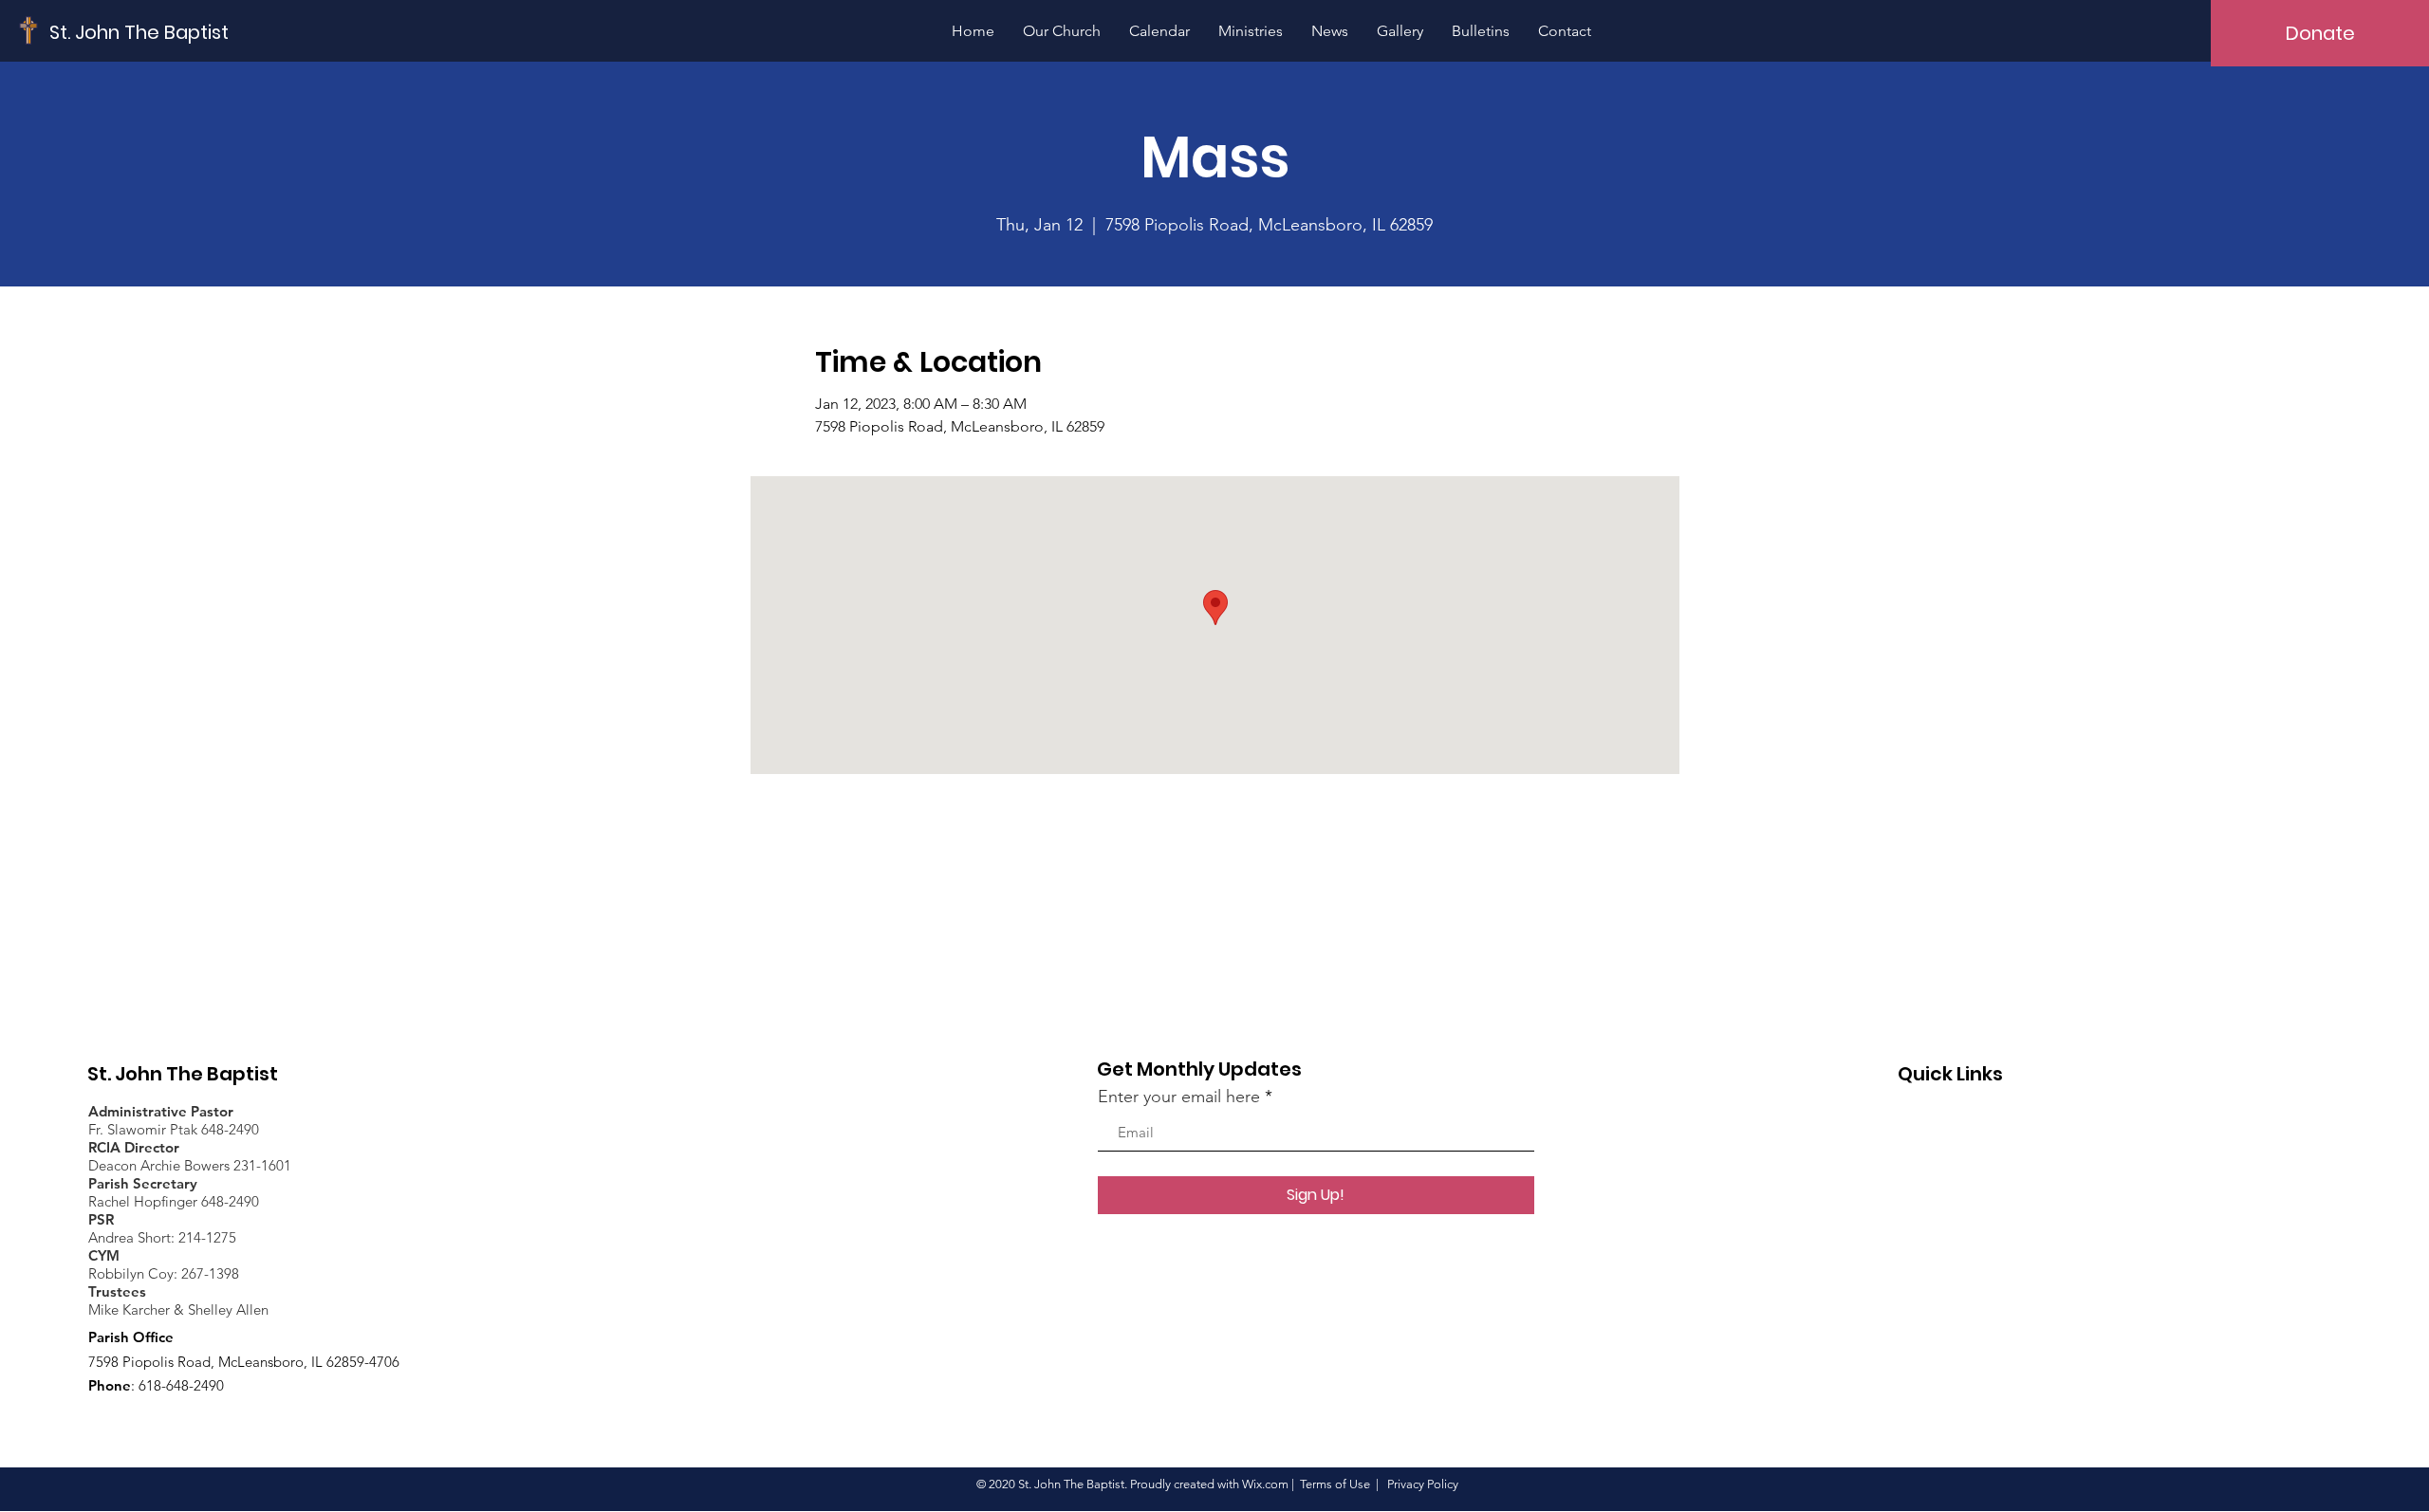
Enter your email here (1179, 1097)
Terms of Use (1335, 1484)
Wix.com (1265, 1484)
